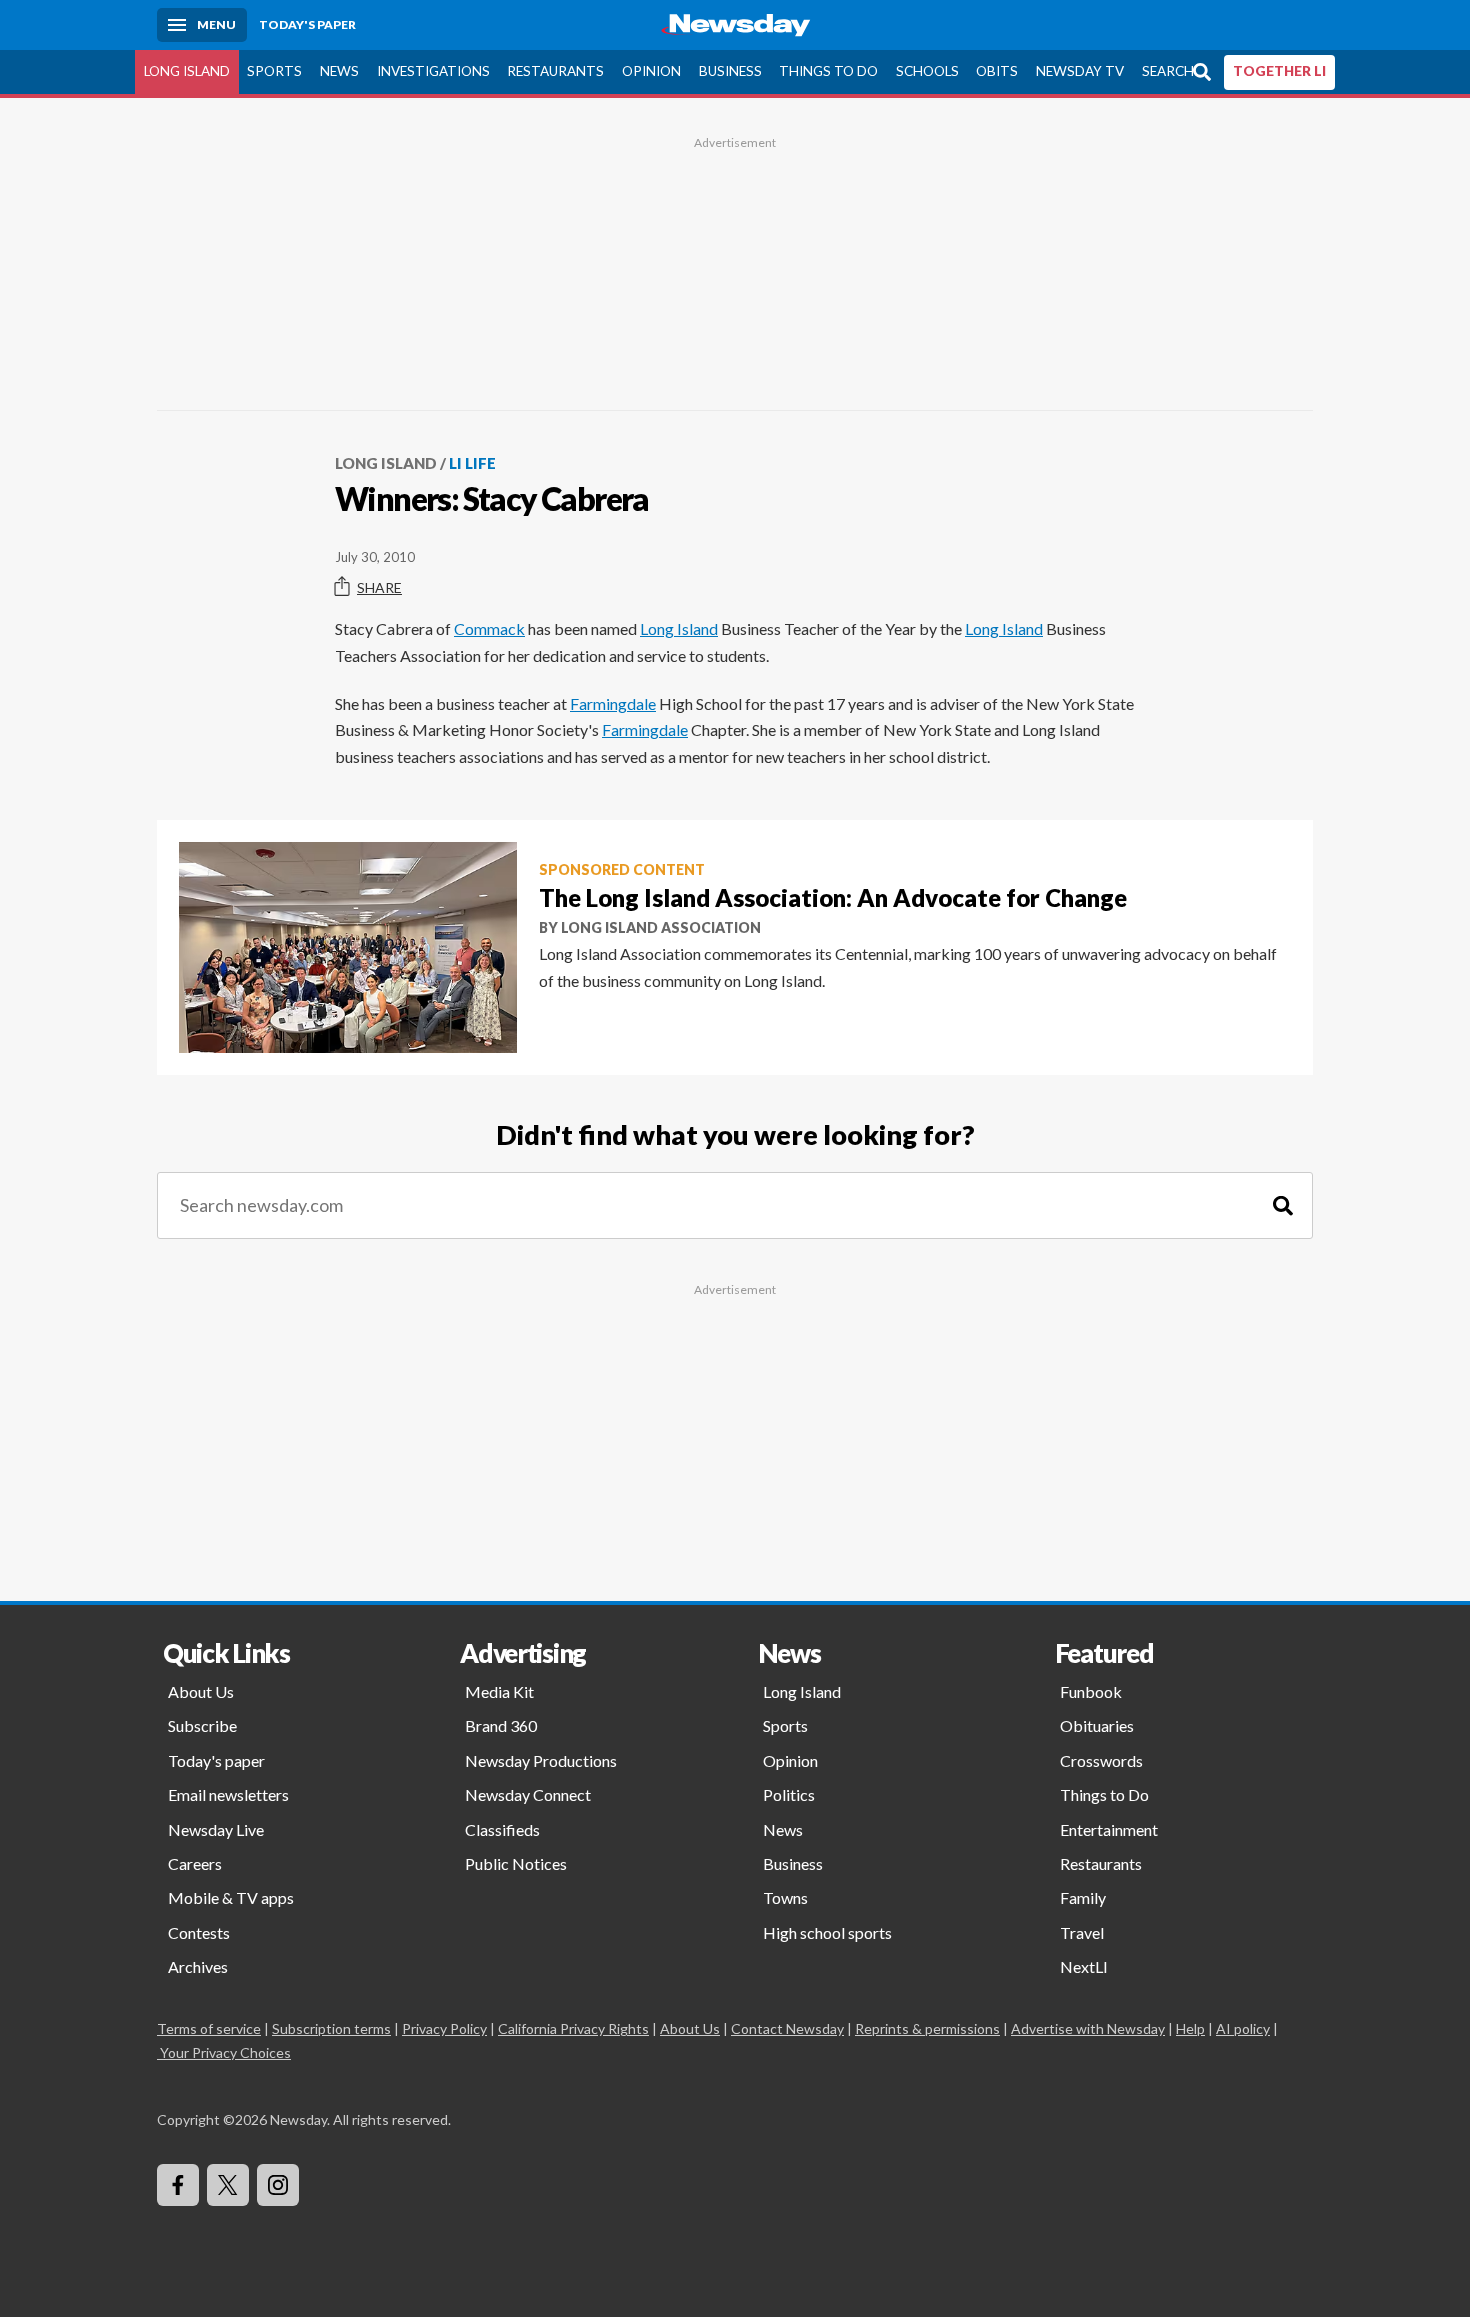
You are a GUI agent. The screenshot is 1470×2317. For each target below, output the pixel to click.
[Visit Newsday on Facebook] (178, 2185)
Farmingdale (613, 703)
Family (1083, 1897)
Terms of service (209, 2028)
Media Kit (499, 1691)
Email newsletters (228, 1794)
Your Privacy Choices (225, 2052)
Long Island (187, 71)
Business (730, 71)
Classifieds (502, 1829)
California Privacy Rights (573, 2028)
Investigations (433, 71)
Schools (927, 71)
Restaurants (555, 71)
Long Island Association (661, 927)
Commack (489, 628)
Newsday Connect (528, 1794)
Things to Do (828, 71)
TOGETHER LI (1279, 71)
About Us (201, 1691)
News (339, 71)
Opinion (651, 71)
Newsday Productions (541, 1760)
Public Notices (516, 1863)
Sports (274, 71)
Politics (789, 1794)
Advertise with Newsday (1088, 2028)
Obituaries (1097, 1725)
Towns (785, 1897)
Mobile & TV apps (231, 1897)
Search (1168, 71)
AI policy (1243, 2028)
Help (1190, 2028)
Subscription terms (331, 2028)
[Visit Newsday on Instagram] (278, 2185)
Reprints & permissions (927, 2028)
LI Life (472, 463)
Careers (195, 1863)
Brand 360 (501, 1725)
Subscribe (202, 1725)
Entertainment (1109, 1829)
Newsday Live (216, 1829)
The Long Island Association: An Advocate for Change (833, 897)
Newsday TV (1080, 71)
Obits (997, 71)
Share (379, 587)
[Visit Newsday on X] (228, 2185)
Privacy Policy (444, 2028)
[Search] (1283, 1205)
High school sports (827, 1932)
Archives (198, 1966)
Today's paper (216, 1760)
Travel (1082, 1932)
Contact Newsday (787, 2028)
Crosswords (1101, 1760)
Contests (199, 1932)
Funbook (1091, 1691)
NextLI (1084, 1966)
